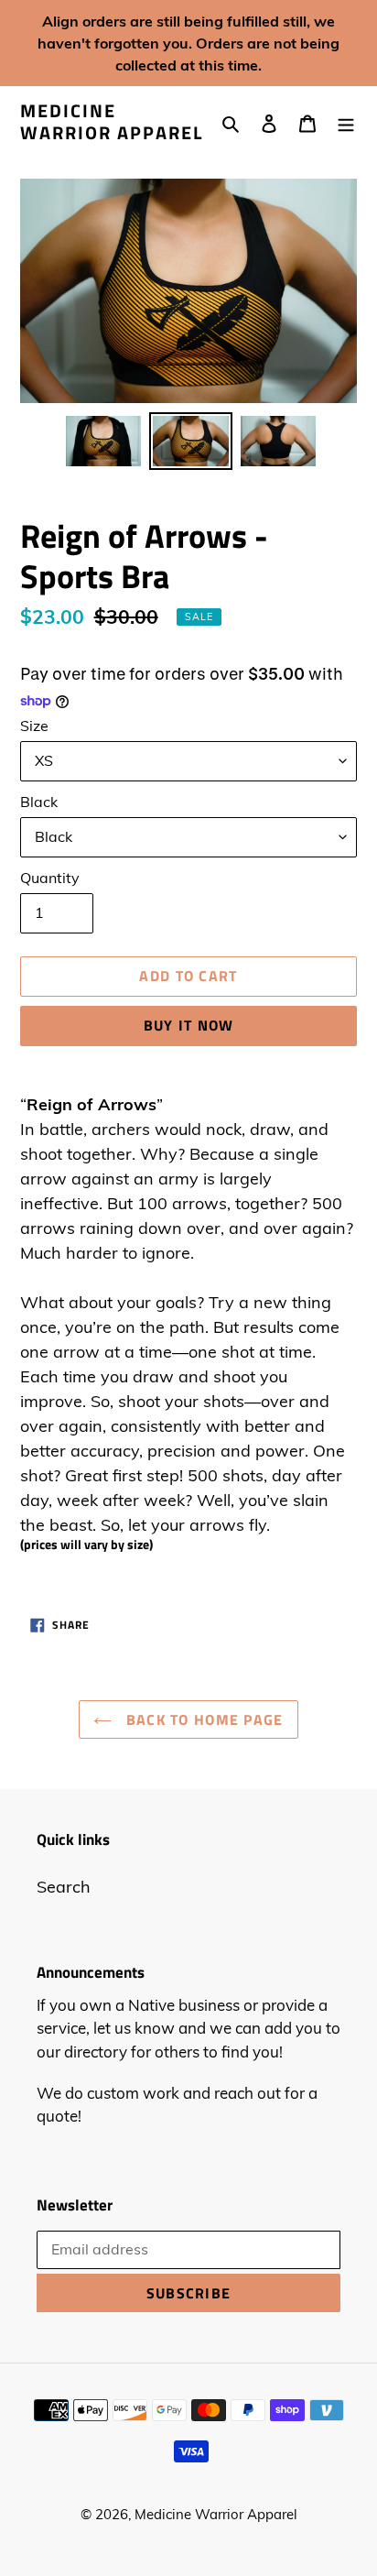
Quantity (50, 878)
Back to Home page (202, 1719)
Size (34, 726)
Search (64, 1887)
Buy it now (189, 1025)
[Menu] (346, 122)
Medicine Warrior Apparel (112, 122)
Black (39, 802)
